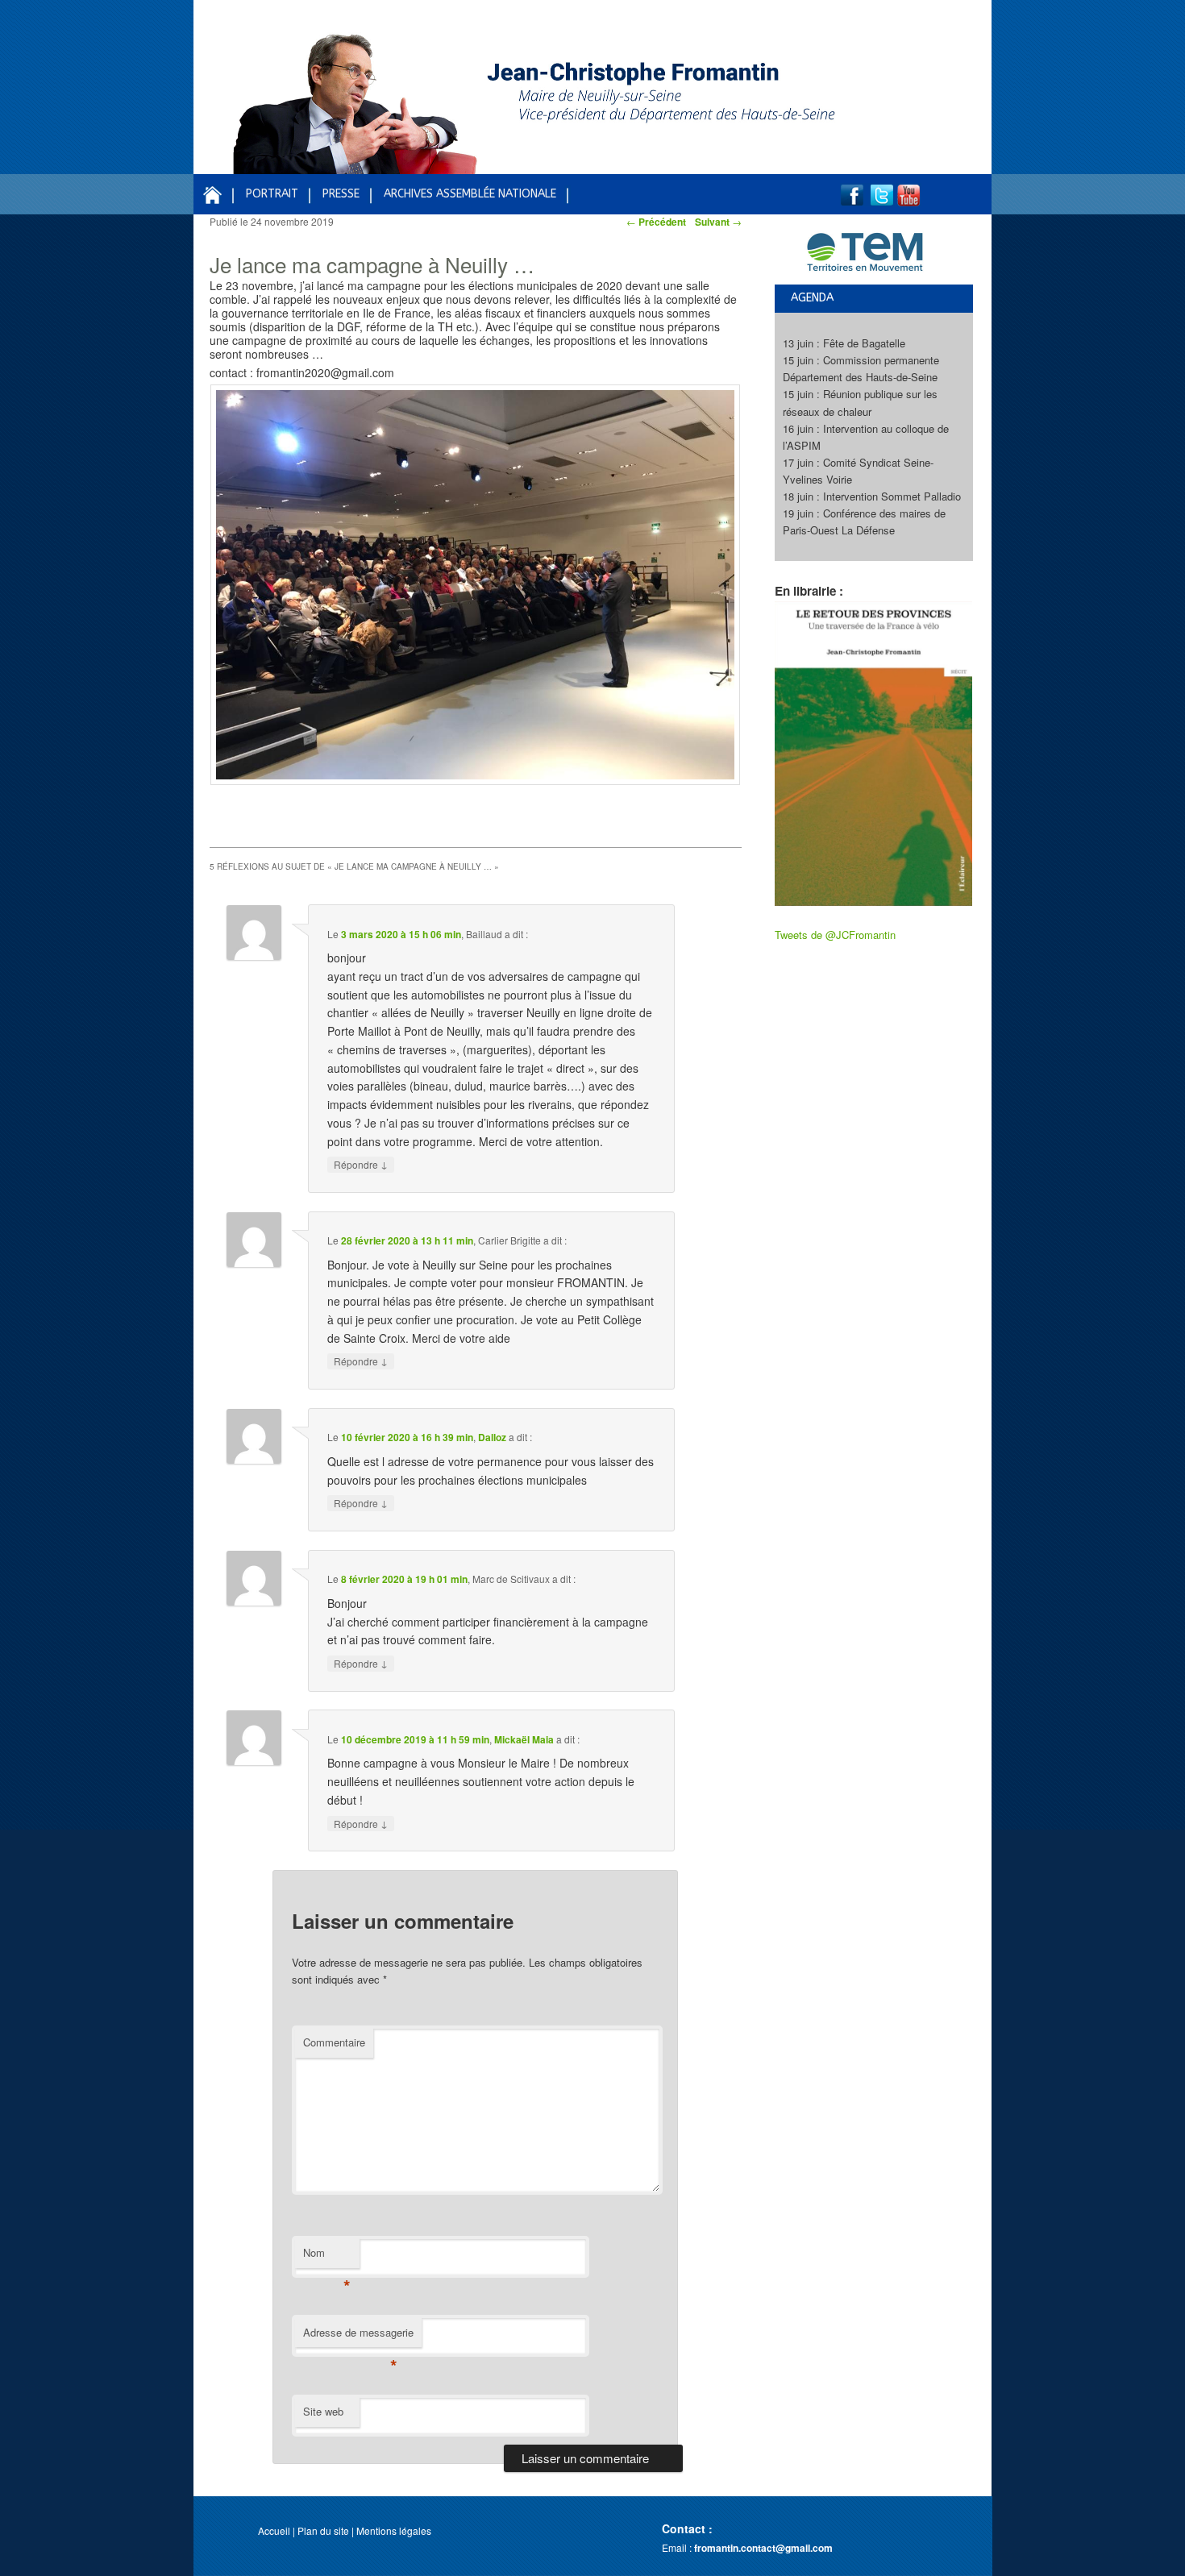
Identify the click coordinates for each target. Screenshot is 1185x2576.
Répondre (361, 1164)
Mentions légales (394, 2530)
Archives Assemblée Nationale (470, 194)
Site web (323, 2411)
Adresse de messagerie (358, 2336)
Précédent (656, 222)
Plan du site (323, 2530)
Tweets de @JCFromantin (835, 935)
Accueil (274, 2530)
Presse (341, 194)
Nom (327, 2256)
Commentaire (334, 2042)
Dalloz (492, 1437)
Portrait (272, 194)
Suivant (718, 222)
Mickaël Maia (524, 1739)
